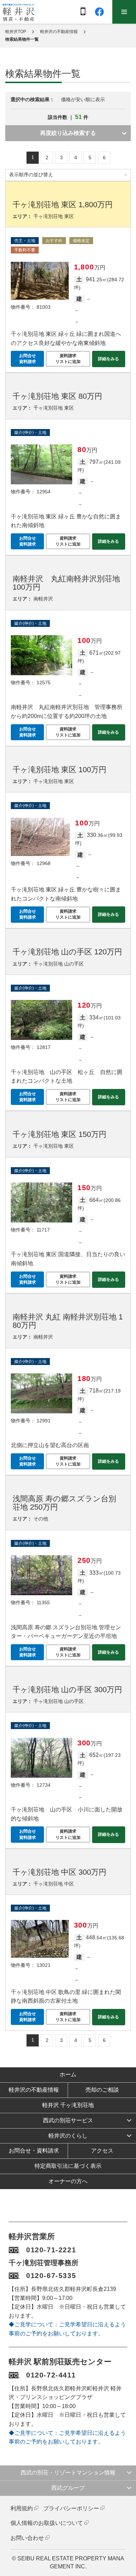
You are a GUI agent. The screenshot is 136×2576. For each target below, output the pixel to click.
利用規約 (22, 2508)
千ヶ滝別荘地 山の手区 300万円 (67, 1690)
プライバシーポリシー (71, 2508)
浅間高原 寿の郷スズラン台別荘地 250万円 (64, 1503)
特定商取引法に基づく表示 (68, 2166)
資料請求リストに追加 (68, 359)
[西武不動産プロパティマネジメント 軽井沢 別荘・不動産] (18, 12)
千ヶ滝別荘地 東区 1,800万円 (63, 205)
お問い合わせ (27, 2538)
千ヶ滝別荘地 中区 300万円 (59, 1872)
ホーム (68, 2074)
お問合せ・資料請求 (34, 2151)
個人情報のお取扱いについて (47, 2523)
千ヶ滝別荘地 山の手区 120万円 (67, 952)
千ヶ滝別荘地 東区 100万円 (59, 770)
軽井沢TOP (16, 32)
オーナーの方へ (68, 2181)
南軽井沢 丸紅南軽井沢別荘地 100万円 (66, 583)
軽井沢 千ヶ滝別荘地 (68, 2105)
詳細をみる (108, 359)
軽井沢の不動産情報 (59, 32)
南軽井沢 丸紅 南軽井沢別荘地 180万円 (68, 1321)
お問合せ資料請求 (28, 359)
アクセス (102, 2151)
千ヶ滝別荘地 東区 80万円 (57, 396)
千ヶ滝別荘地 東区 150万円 (59, 1134)
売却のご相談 (102, 2090)
